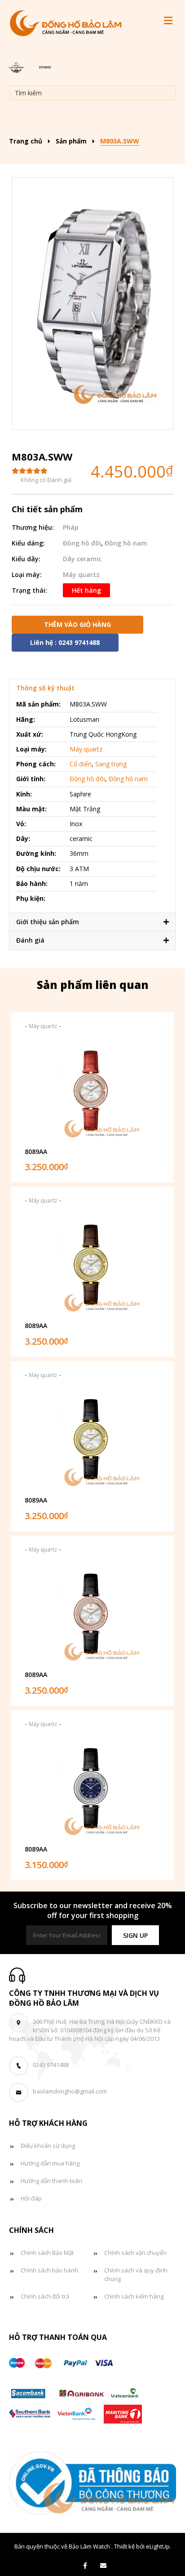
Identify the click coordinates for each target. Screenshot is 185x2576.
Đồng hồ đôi (82, 543)
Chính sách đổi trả (45, 2296)
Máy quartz (81, 575)
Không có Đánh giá (46, 480)
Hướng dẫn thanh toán (51, 2181)
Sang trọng (111, 764)
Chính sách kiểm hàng (134, 2296)
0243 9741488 (51, 2065)
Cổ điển (81, 764)
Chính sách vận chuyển (135, 2253)
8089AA (36, 1152)
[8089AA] (92, 1090)
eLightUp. (159, 2546)
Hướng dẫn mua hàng (50, 2163)
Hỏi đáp (31, 2198)
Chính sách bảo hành (49, 2270)
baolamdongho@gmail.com (70, 2091)
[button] (135, 1935)
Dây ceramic (82, 559)
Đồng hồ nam (126, 543)
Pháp (71, 527)
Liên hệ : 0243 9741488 (65, 642)
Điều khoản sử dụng (48, 2146)
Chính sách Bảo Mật (47, 2253)
